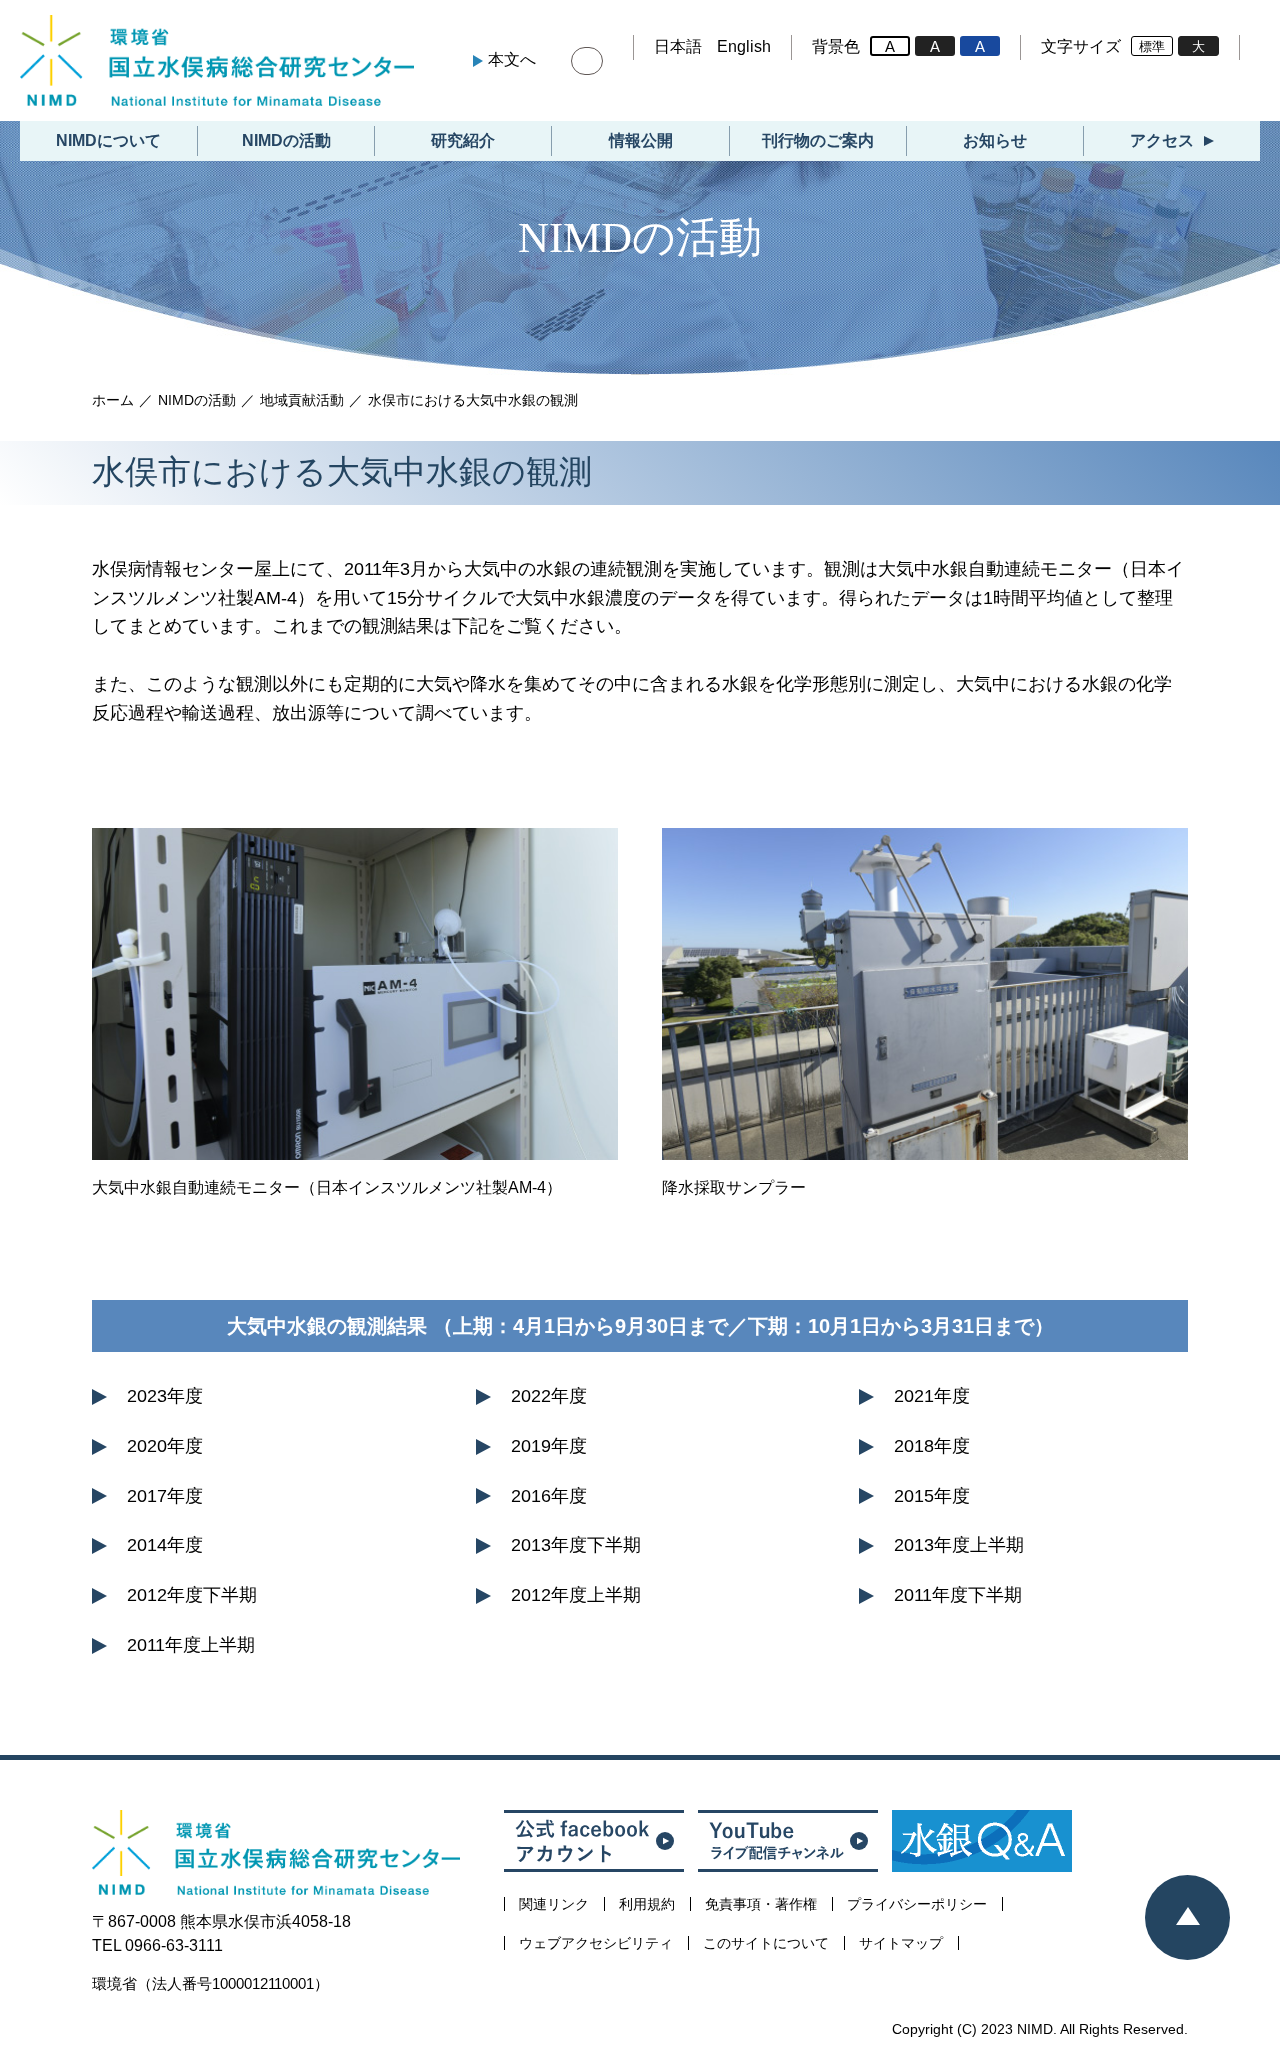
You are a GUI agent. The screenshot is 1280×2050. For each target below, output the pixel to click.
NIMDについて (108, 140)
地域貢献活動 (302, 400)
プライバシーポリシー (917, 1904)
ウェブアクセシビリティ (596, 1943)
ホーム (113, 400)
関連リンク (554, 1904)
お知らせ (995, 140)
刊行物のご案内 (818, 140)
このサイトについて (766, 1943)
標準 (1152, 46)
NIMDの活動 (286, 140)
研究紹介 (463, 140)
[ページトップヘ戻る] (1187, 1917)
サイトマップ (901, 1943)
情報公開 (641, 140)
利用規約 (647, 1904)
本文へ (512, 59)
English (744, 46)
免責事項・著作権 (761, 1904)
